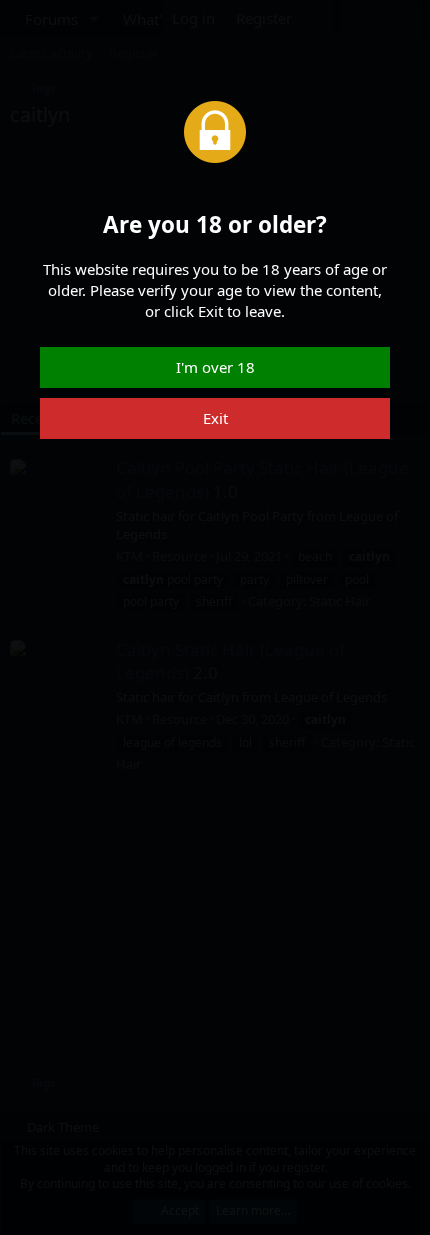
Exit (215, 418)
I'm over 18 (215, 367)
